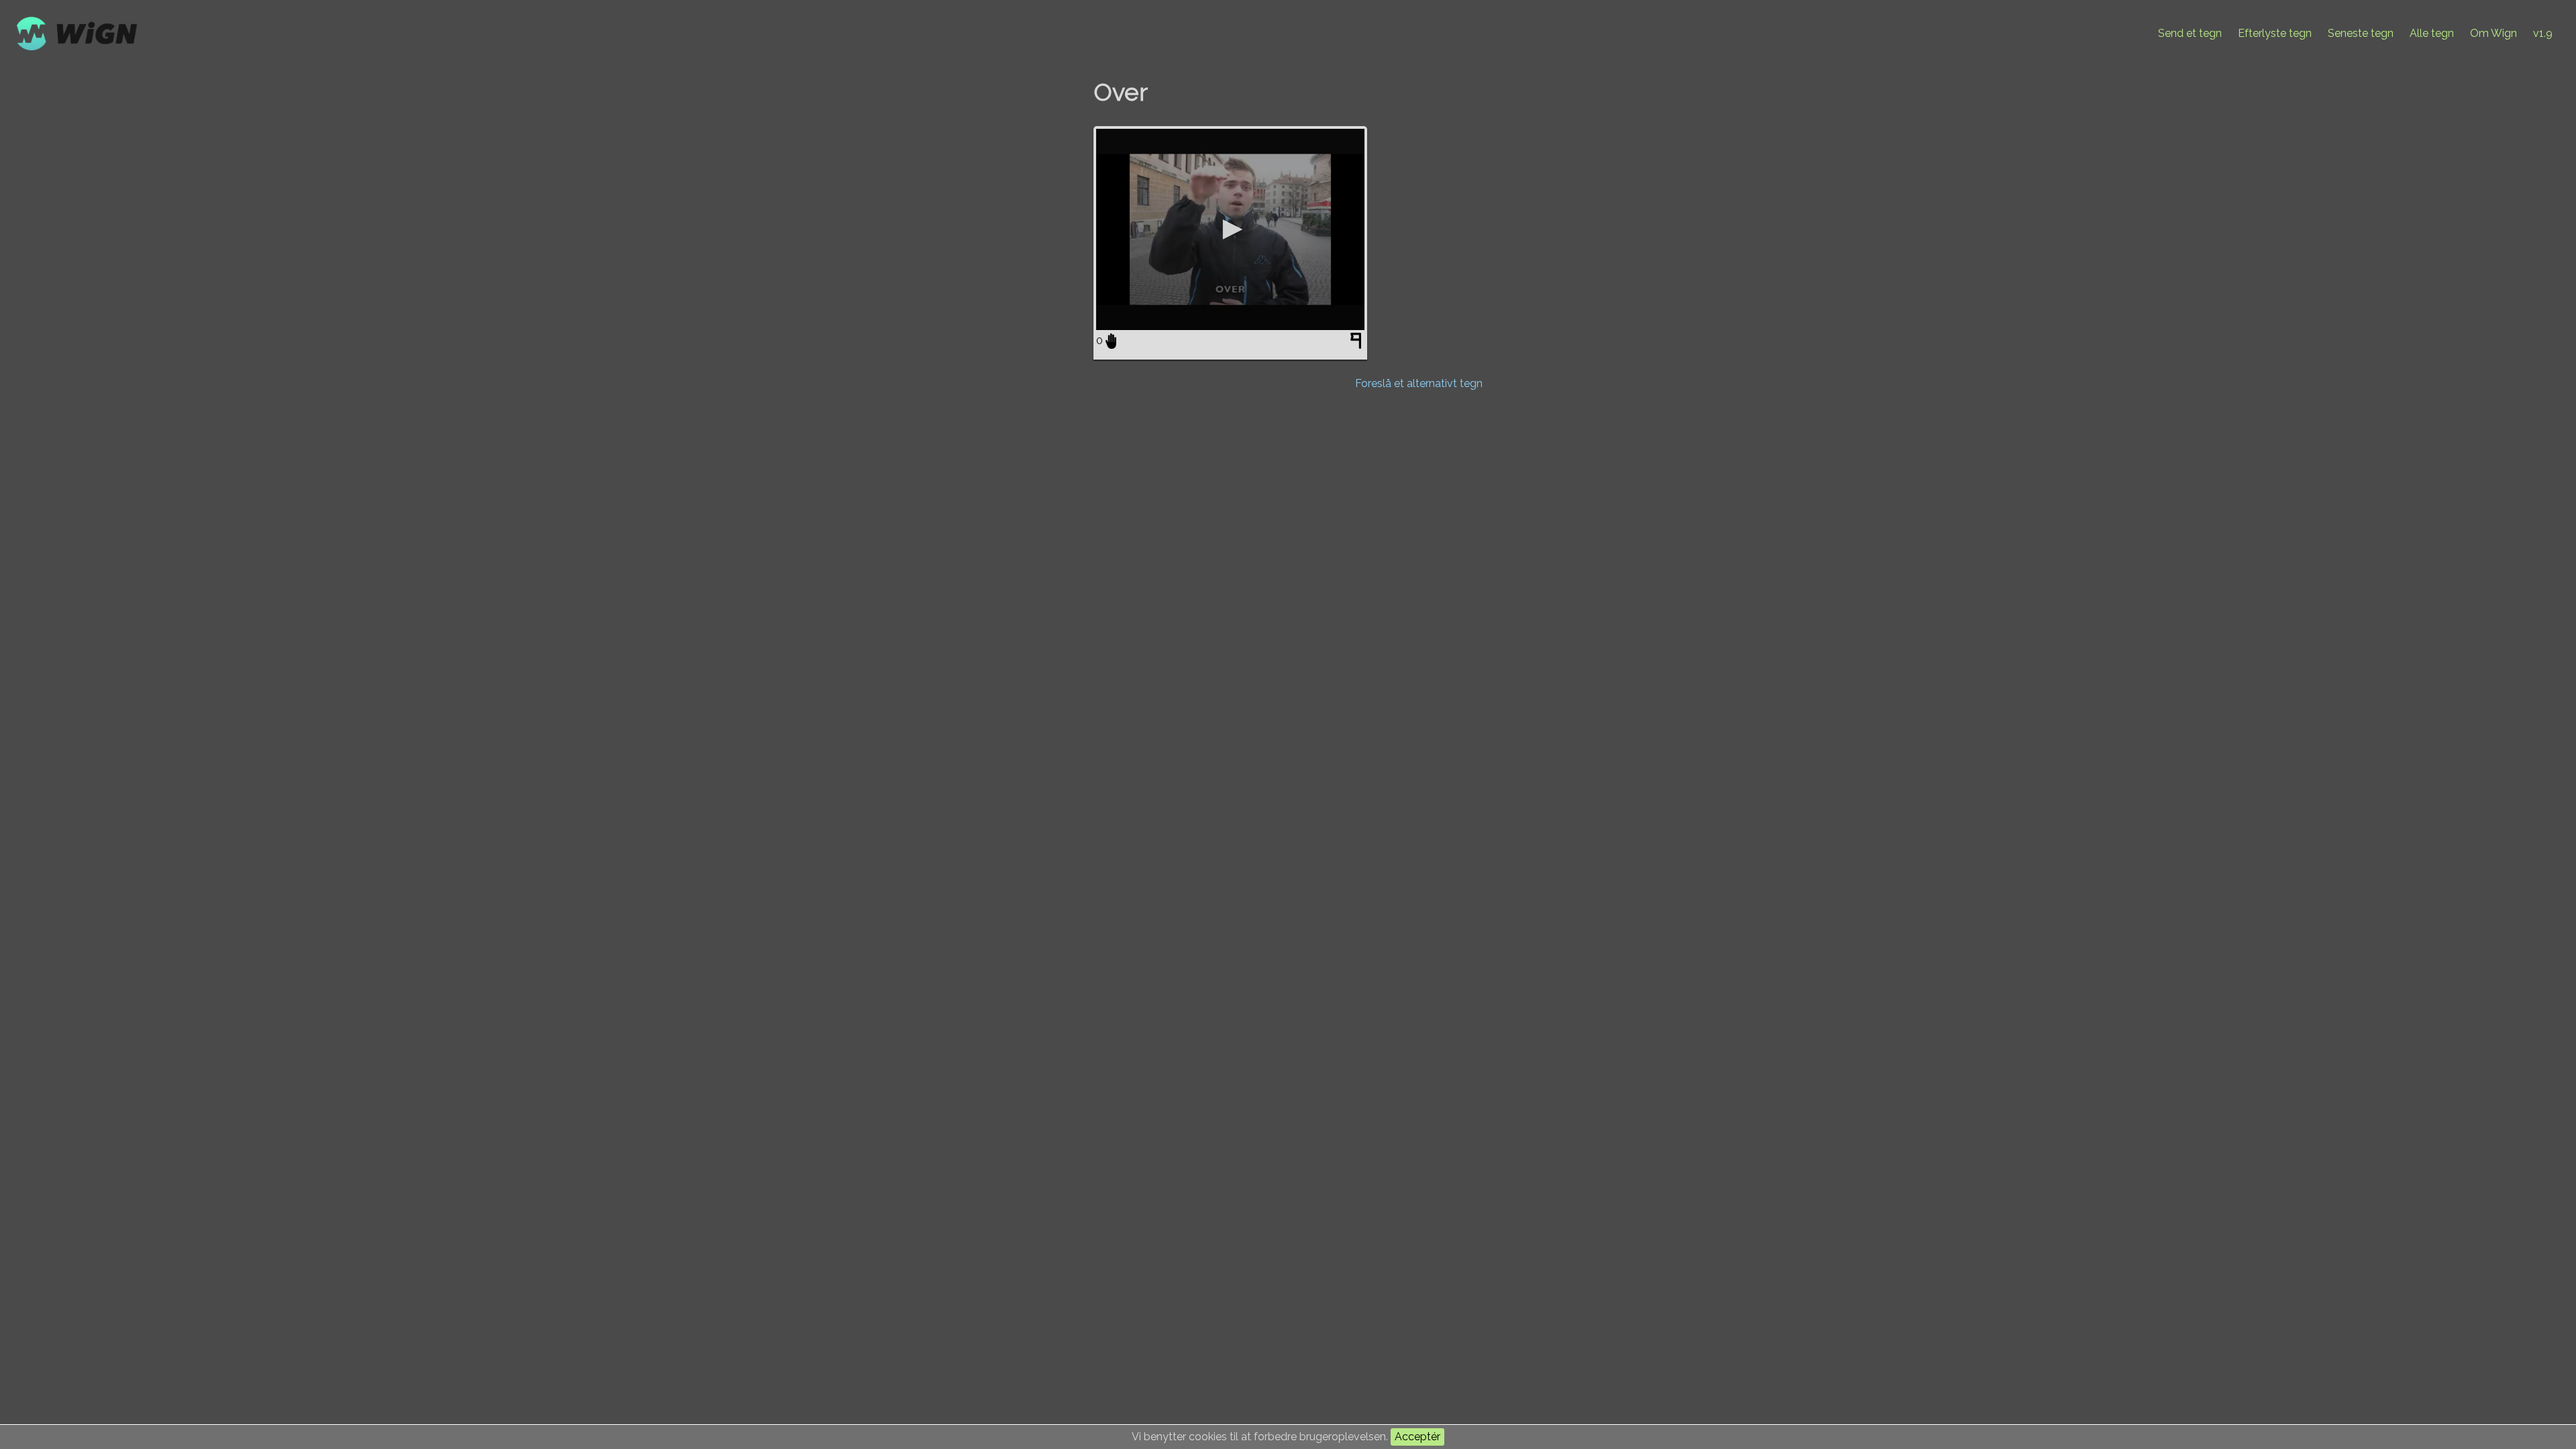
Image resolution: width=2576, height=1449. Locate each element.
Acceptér (1417, 1437)
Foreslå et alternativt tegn (1419, 383)
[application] (1230, 229)
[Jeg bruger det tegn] (1111, 341)
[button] (1230, 229)
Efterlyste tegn (2275, 33)
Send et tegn (2190, 33)
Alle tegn (2432, 33)
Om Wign (2493, 33)
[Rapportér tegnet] (1357, 343)
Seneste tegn (2361, 33)
